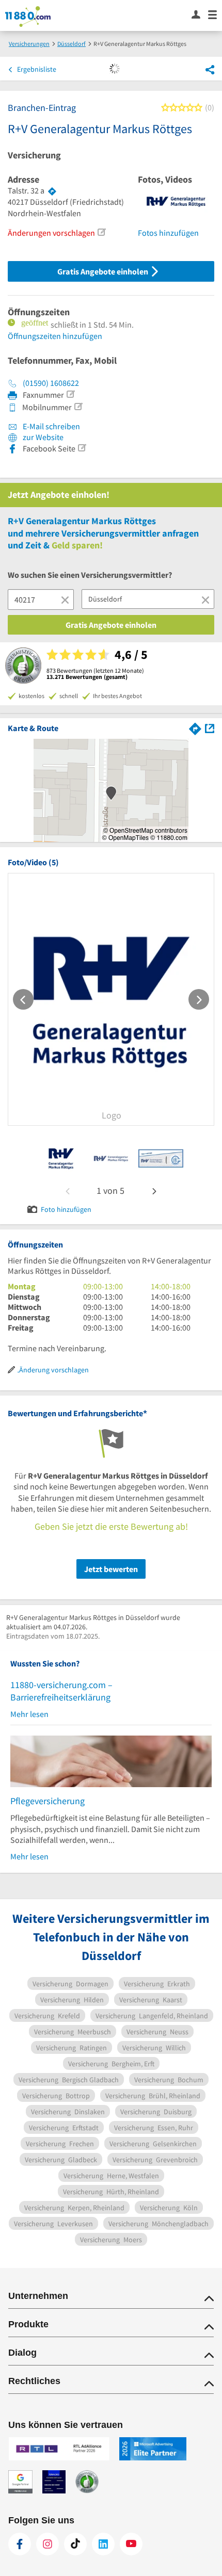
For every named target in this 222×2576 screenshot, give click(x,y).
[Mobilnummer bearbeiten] (78, 407)
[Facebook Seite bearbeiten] (82, 448)
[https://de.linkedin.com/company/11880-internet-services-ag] (103, 2544)
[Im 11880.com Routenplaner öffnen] (195, 728)
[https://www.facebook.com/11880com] (20, 2544)
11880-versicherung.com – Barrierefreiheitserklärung (61, 1691)
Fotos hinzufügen (168, 233)
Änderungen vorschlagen (51, 233)
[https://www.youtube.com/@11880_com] (131, 2544)
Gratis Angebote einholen (104, 271)
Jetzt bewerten (111, 1569)
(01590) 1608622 (51, 383)
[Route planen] (52, 191)
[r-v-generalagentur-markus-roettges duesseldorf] (61, 1158)
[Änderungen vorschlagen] (101, 232)
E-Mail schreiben (51, 426)
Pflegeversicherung (47, 1801)
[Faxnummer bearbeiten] (70, 394)
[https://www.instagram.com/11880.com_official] (47, 2544)
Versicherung (34, 155)
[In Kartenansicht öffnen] (210, 728)
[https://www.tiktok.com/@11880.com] (75, 2544)
